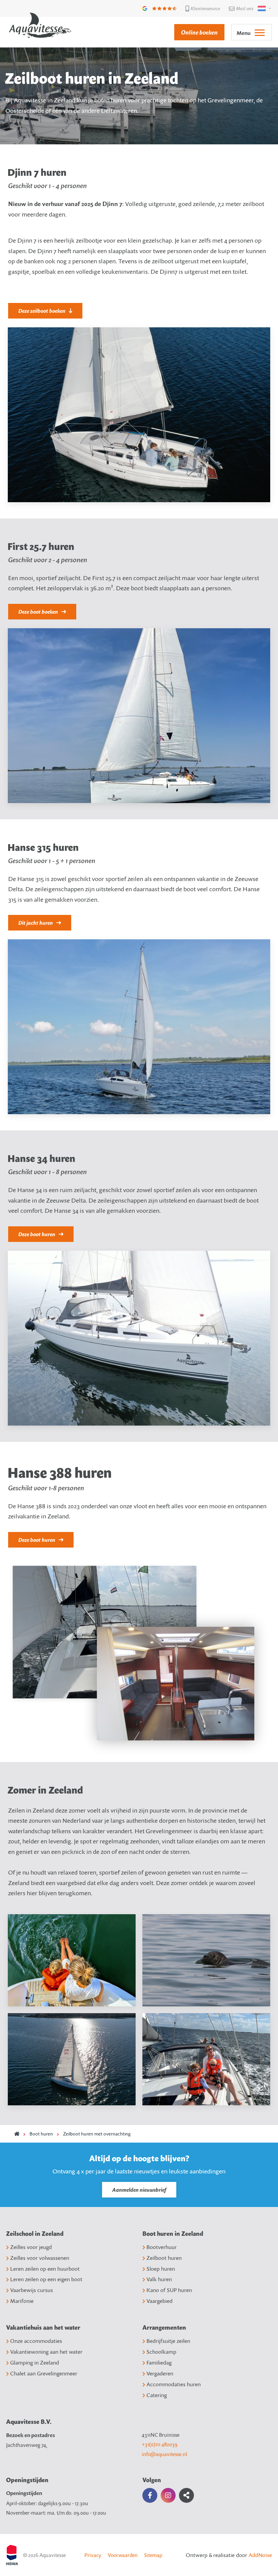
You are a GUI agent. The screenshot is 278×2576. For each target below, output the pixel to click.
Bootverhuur (162, 2247)
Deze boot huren (37, 1234)
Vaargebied (160, 2301)
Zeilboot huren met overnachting (97, 2134)
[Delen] (263, 8)
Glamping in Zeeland (35, 2363)
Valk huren (159, 2279)
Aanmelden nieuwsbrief (139, 2190)
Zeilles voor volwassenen (40, 2258)
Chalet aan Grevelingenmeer (44, 2373)
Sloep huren (161, 2269)
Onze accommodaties (36, 2341)
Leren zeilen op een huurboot (45, 2269)
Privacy (93, 2555)
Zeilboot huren (164, 2258)
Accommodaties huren (174, 2384)
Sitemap (153, 2555)
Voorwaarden (123, 2555)
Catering (157, 2395)
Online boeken (199, 32)
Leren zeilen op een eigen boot (46, 2279)
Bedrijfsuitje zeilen (168, 2341)
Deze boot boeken (38, 612)
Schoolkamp (161, 2352)
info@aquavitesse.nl (164, 2454)
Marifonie (22, 2301)
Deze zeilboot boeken (42, 311)
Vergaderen (160, 2373)
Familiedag (159, 2363)
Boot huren (41, 2134)
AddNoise (260, 2555)
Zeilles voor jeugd (31, 2247)
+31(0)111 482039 (160, 2444)
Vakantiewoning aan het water (46, 2352)
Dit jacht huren (36, 923)
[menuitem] (196, 32)
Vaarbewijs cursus (32, 2290)
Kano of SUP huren (169, 2290)
